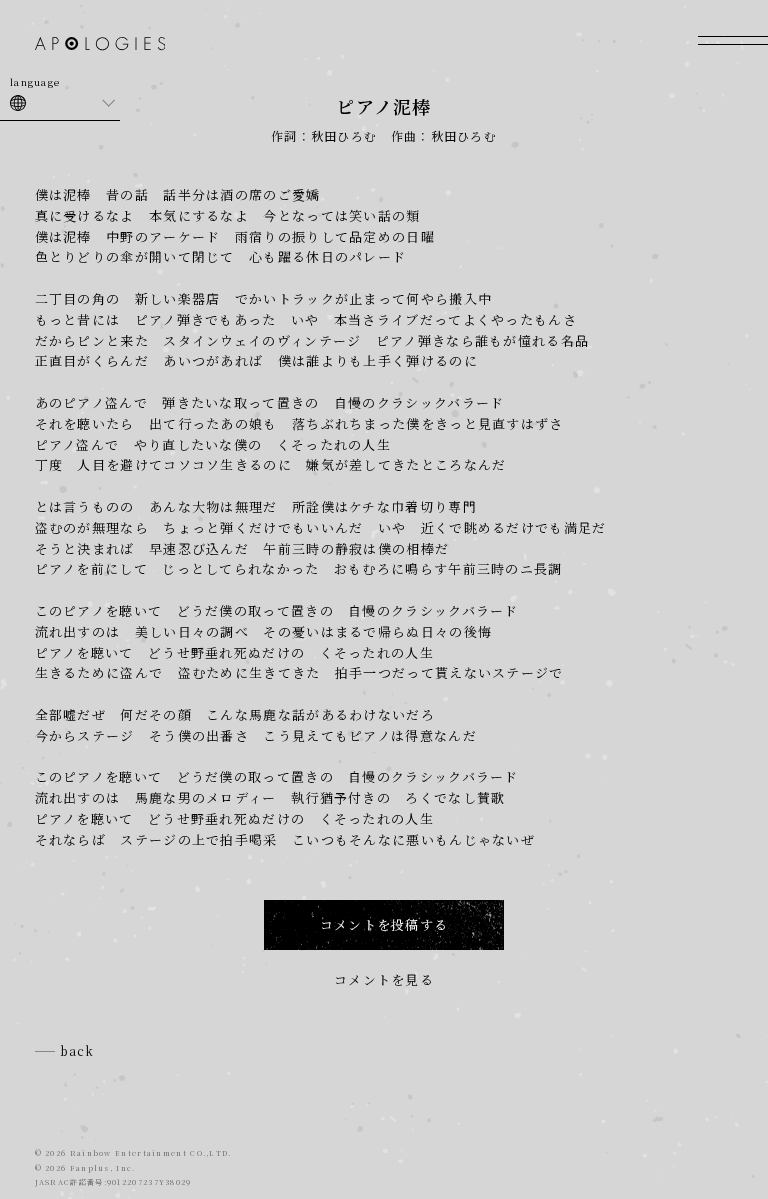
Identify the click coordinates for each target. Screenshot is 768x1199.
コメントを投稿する (384, 924)
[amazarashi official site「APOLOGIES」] (100, 46)
